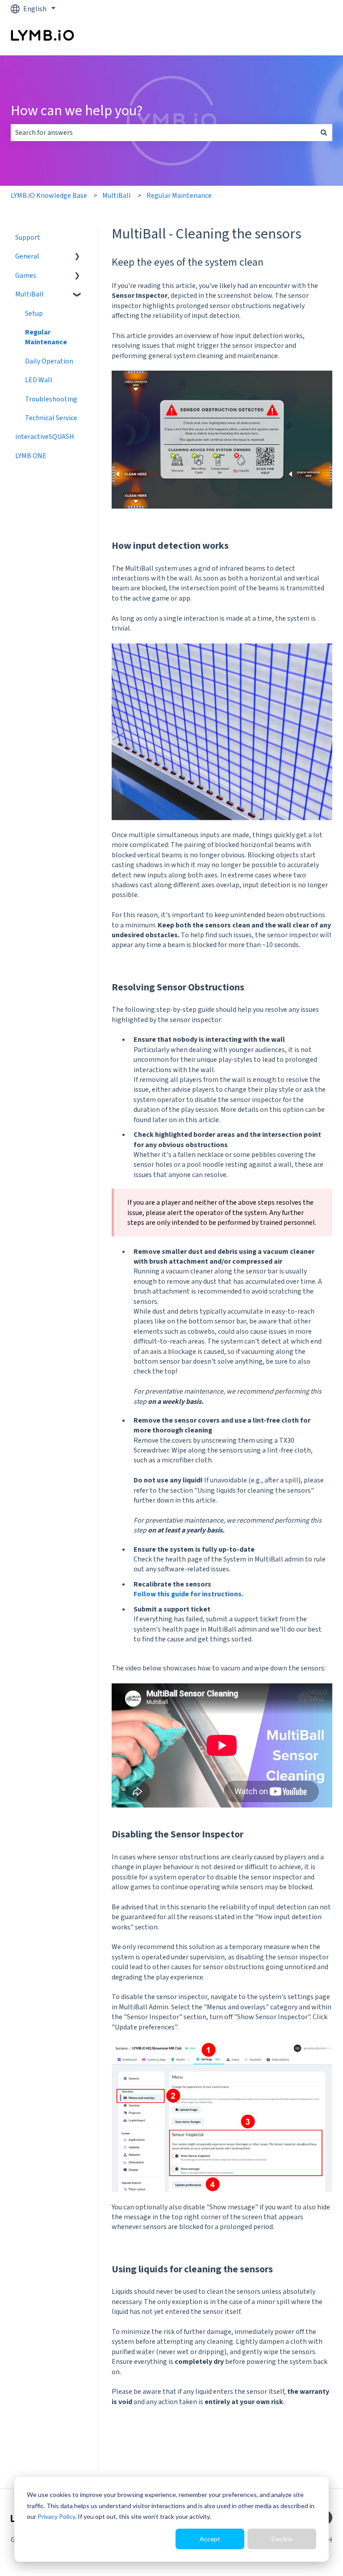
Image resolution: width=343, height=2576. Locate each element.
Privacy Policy (56, 2516)
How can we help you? (77, 111)
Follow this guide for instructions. (188, 1594)
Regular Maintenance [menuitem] (46, 337)
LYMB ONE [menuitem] (31, 456)
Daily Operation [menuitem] (49, 361)
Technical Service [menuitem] (51, 418)
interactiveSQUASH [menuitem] (45, 437)
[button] (77, 257)
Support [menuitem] (28, 238)
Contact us (307, 37)
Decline (282, 2539)
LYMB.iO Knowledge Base (49, 196)
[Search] (324, 133)
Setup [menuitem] (34, 313)
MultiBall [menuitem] (29, 294)
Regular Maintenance (179, 196)
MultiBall (117, 196)
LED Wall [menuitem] (39, 380)
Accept (210, 2539)
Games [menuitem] (26, 276)
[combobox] (163, 133)
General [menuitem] (27, 256)
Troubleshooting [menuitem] (51, 399)
